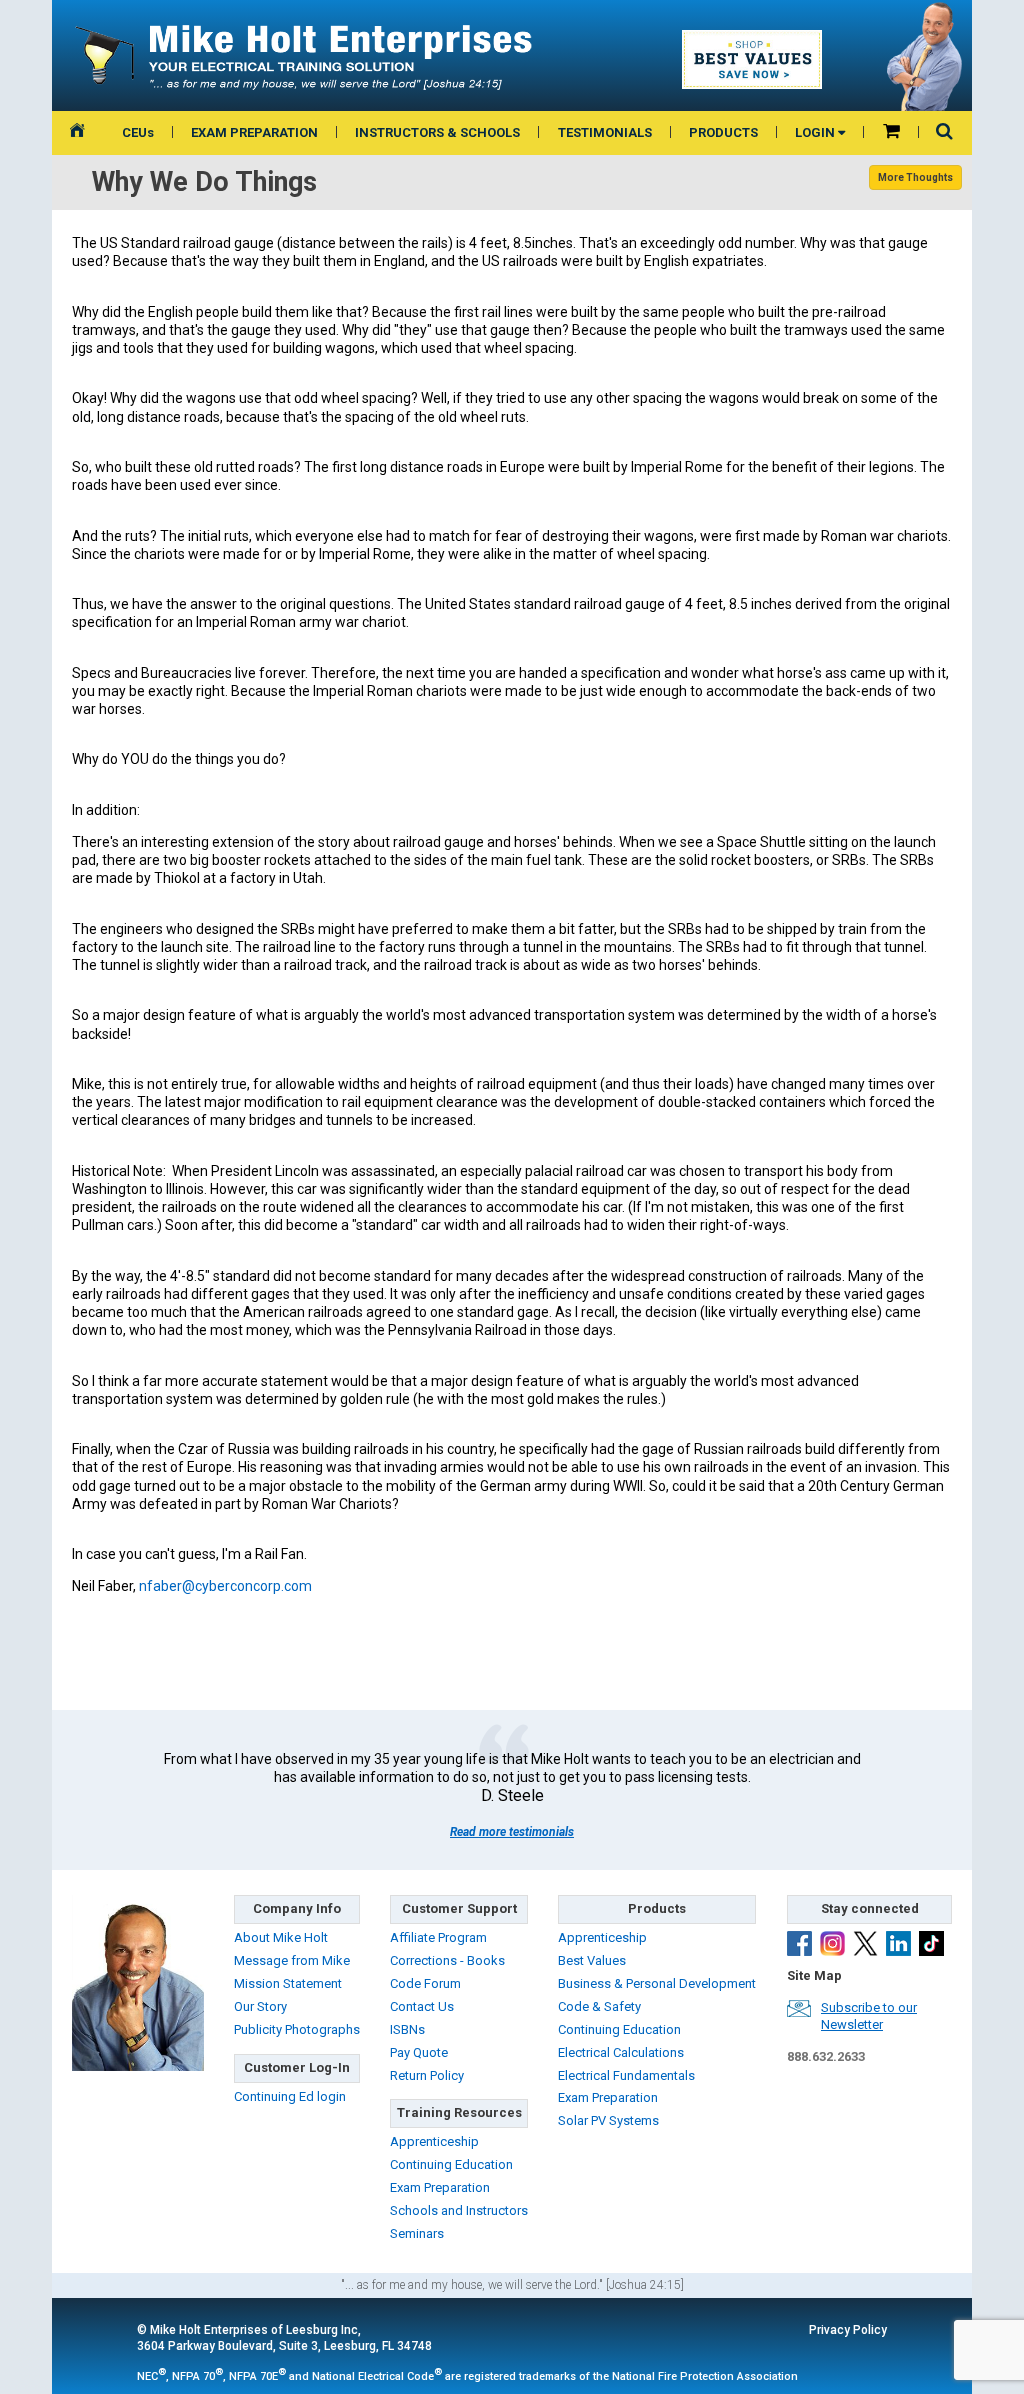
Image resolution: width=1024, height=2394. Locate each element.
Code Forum (425, 1983)
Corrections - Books (447, 1960)
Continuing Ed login (290, 2096)
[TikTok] (931, 1946)
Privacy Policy (848, 2330)
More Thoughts (915, 177)
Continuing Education (451, 2164)
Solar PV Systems (608, 2120)
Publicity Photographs (297, 2029)
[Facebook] (799, 1946)
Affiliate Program (438, 1937)
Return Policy (427, 2075)
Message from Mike (292, 1960)
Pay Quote (419, 2052)
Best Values (592, 1960)
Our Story (260, 2006)
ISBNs (407, 2029)
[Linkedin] (898, 1946)
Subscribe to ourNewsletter (869, 2016)
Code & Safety (599, 2006)
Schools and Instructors (459, 2210)
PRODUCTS (723, 132)
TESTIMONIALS (605, 132)
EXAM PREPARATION (254, 132)
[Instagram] (832, 1946)
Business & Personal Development (657, 1983)
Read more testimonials (512, 1832)
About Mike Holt (281, 1937)
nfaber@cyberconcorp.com (225, 1586)
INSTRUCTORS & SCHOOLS (437, 132)
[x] (865, 1946)
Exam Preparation (440, 2187)
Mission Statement (288, 1983)
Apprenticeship (434, 2141)
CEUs (138, 132)
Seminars (417, 2233)
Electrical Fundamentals (626, 2075)
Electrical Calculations (621, 2052)
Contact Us (422, 2006)
